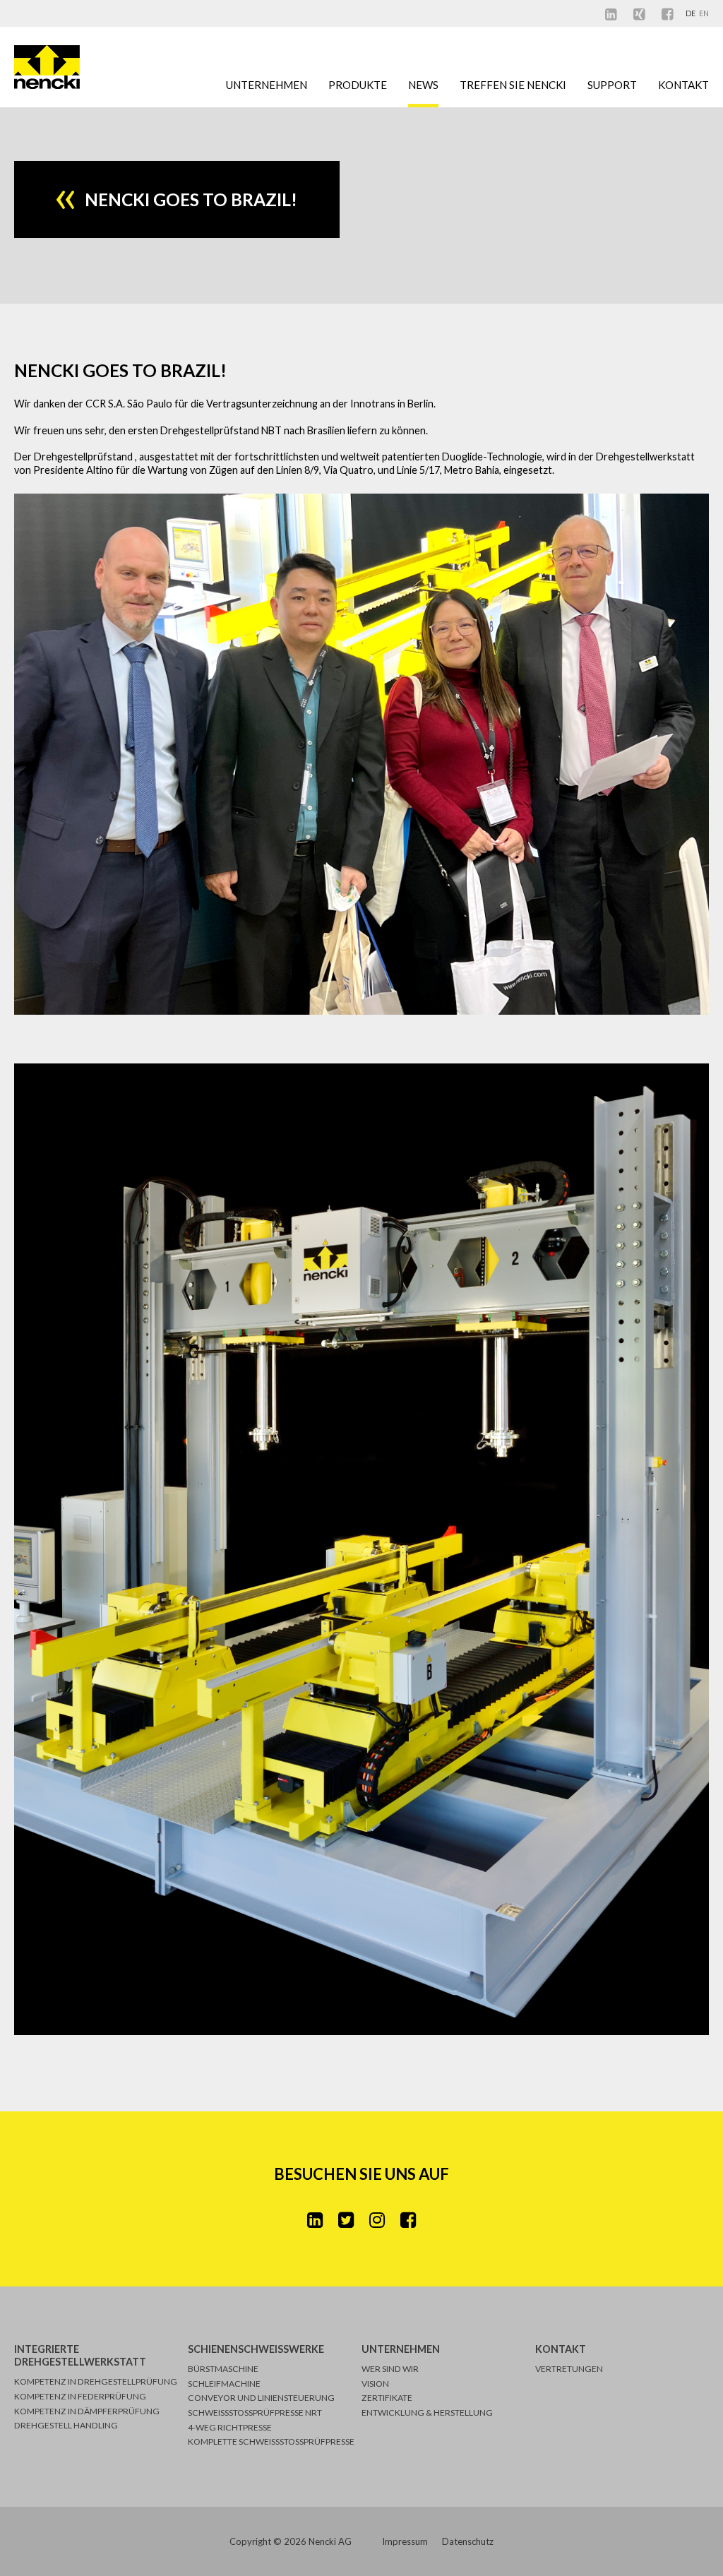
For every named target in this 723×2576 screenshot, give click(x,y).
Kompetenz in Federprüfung (80, 2396)
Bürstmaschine (223, 2369)
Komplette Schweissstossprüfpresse (271, 2441)
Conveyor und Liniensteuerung (261, 2398)
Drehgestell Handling (66, 2425)
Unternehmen (267, 85)
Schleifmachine (224, 2384)
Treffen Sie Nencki (513, 85)
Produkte (358, 85)
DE (691, 13)
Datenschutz (468, 2541)
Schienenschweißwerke (256, 2349)
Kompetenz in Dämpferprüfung (87, 2411)
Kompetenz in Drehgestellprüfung (96, 2381)
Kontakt (683, 85)
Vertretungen (569, 2369)
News (423, 85)
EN (704, 13)
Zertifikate (387, 2398)
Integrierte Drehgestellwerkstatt (80, 2355)
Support (612, 85)
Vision (375, 2384)
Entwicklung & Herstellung (427, 2413)
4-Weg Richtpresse (230, 2427)
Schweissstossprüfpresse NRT (255, 2413)
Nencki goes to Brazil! (120, 370)
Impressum (405, 2541)
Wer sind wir (390, 2369)
